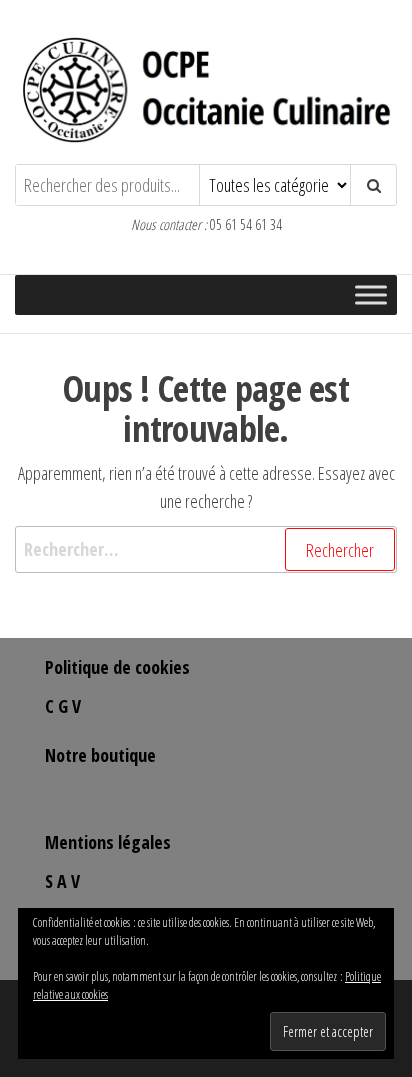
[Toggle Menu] (371, 295)
